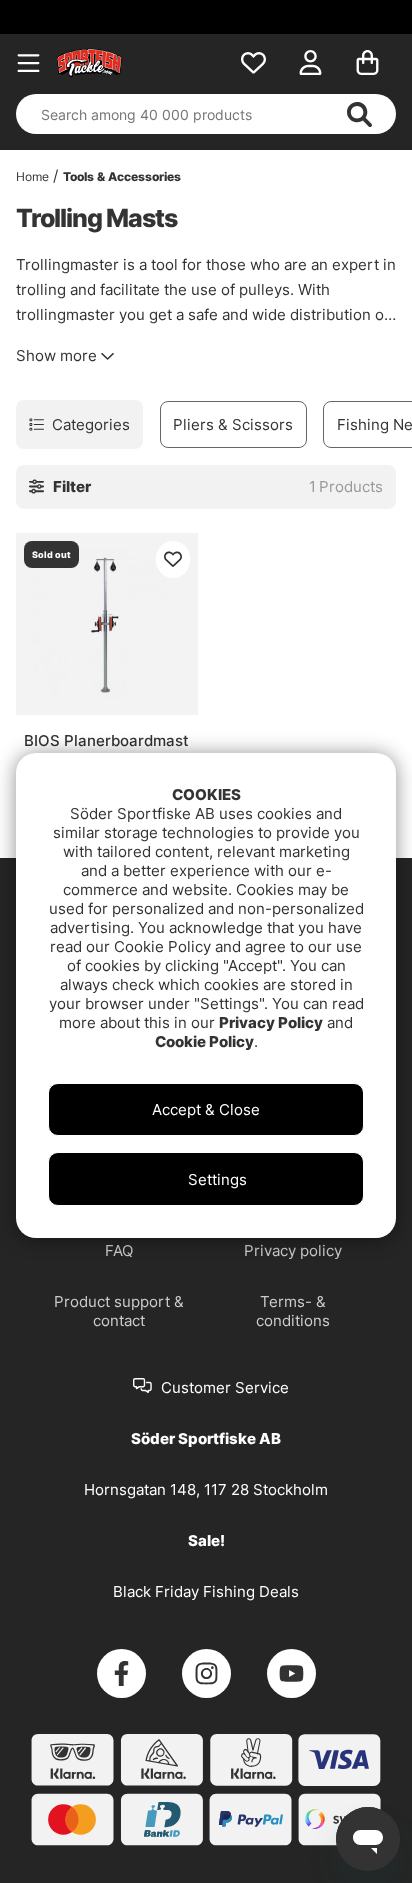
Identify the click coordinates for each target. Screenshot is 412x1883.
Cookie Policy (204, 1041)
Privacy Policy (271, 1022)
